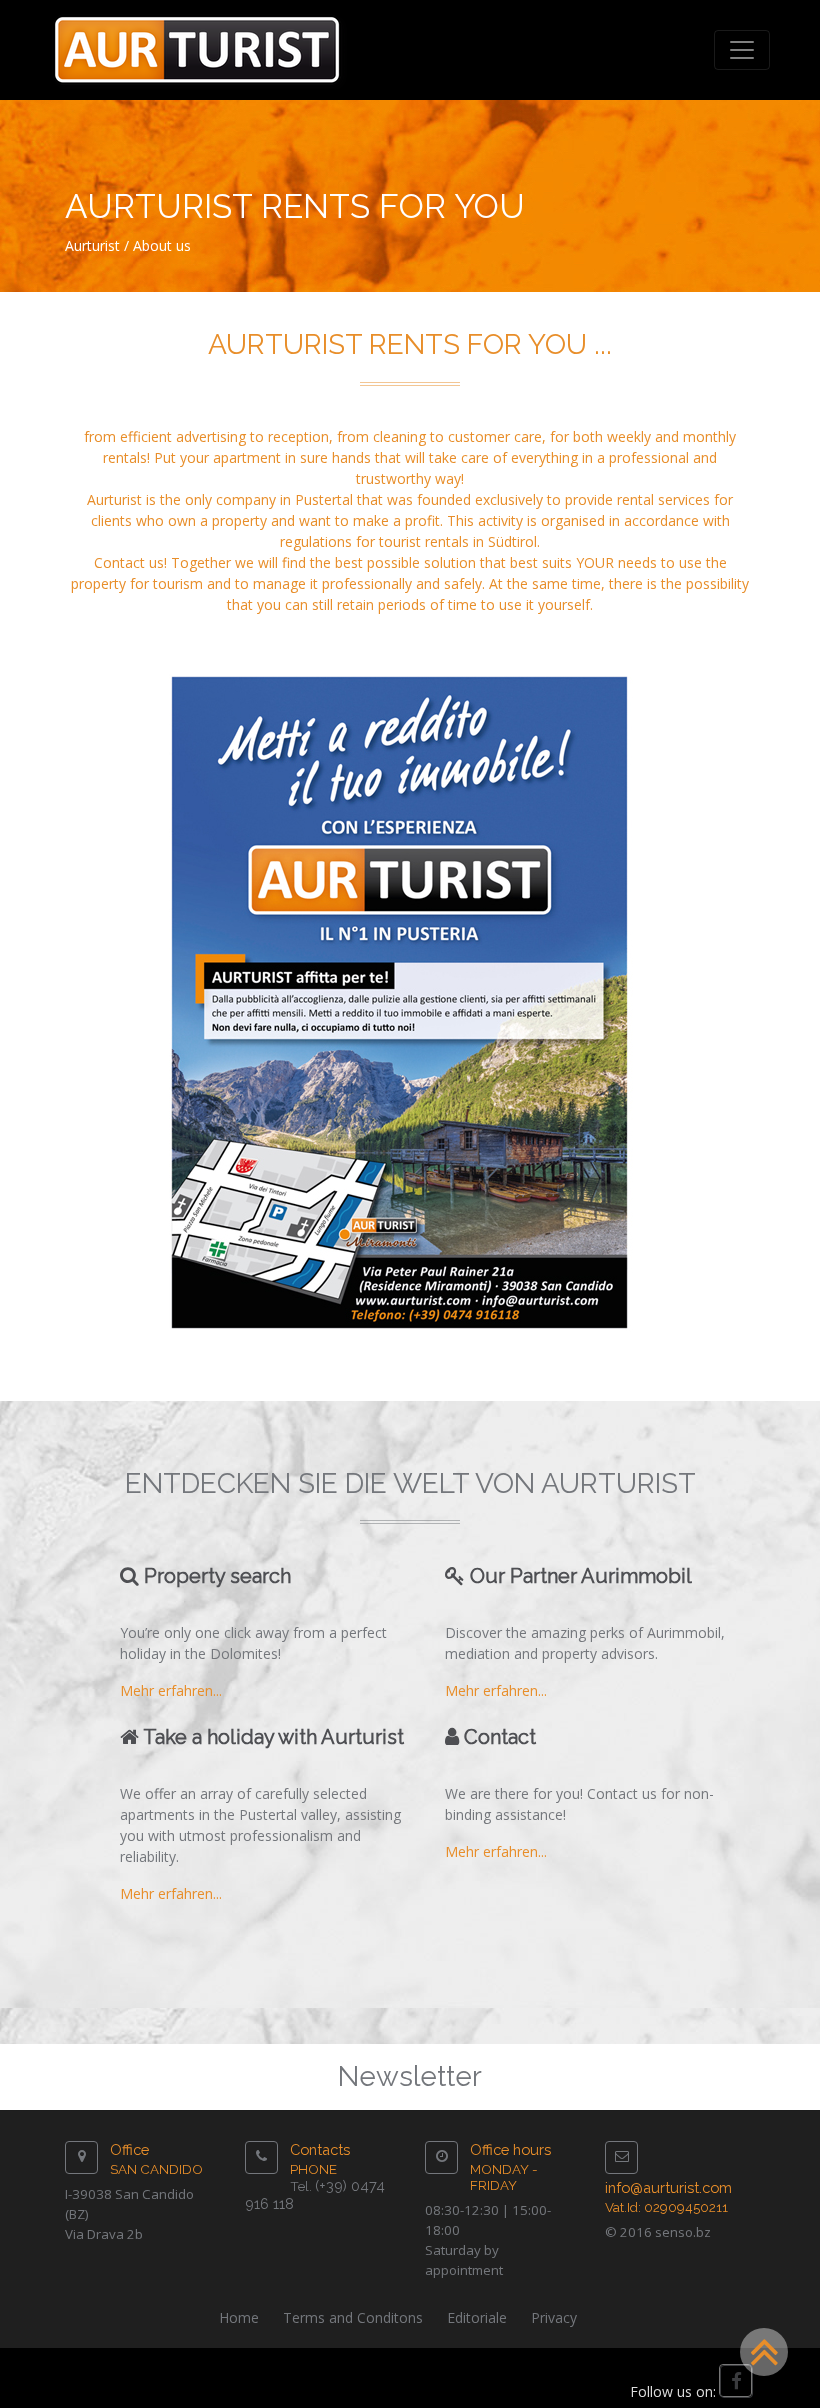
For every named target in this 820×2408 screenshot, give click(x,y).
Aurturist (92, 245)
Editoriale (477, 2317)
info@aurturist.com (668, 2187)
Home (239, 2317)
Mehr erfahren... (171, 1690)
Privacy (554, 2317)
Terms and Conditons (353, 2317)
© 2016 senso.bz (658, 2232)
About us (162, 245)
